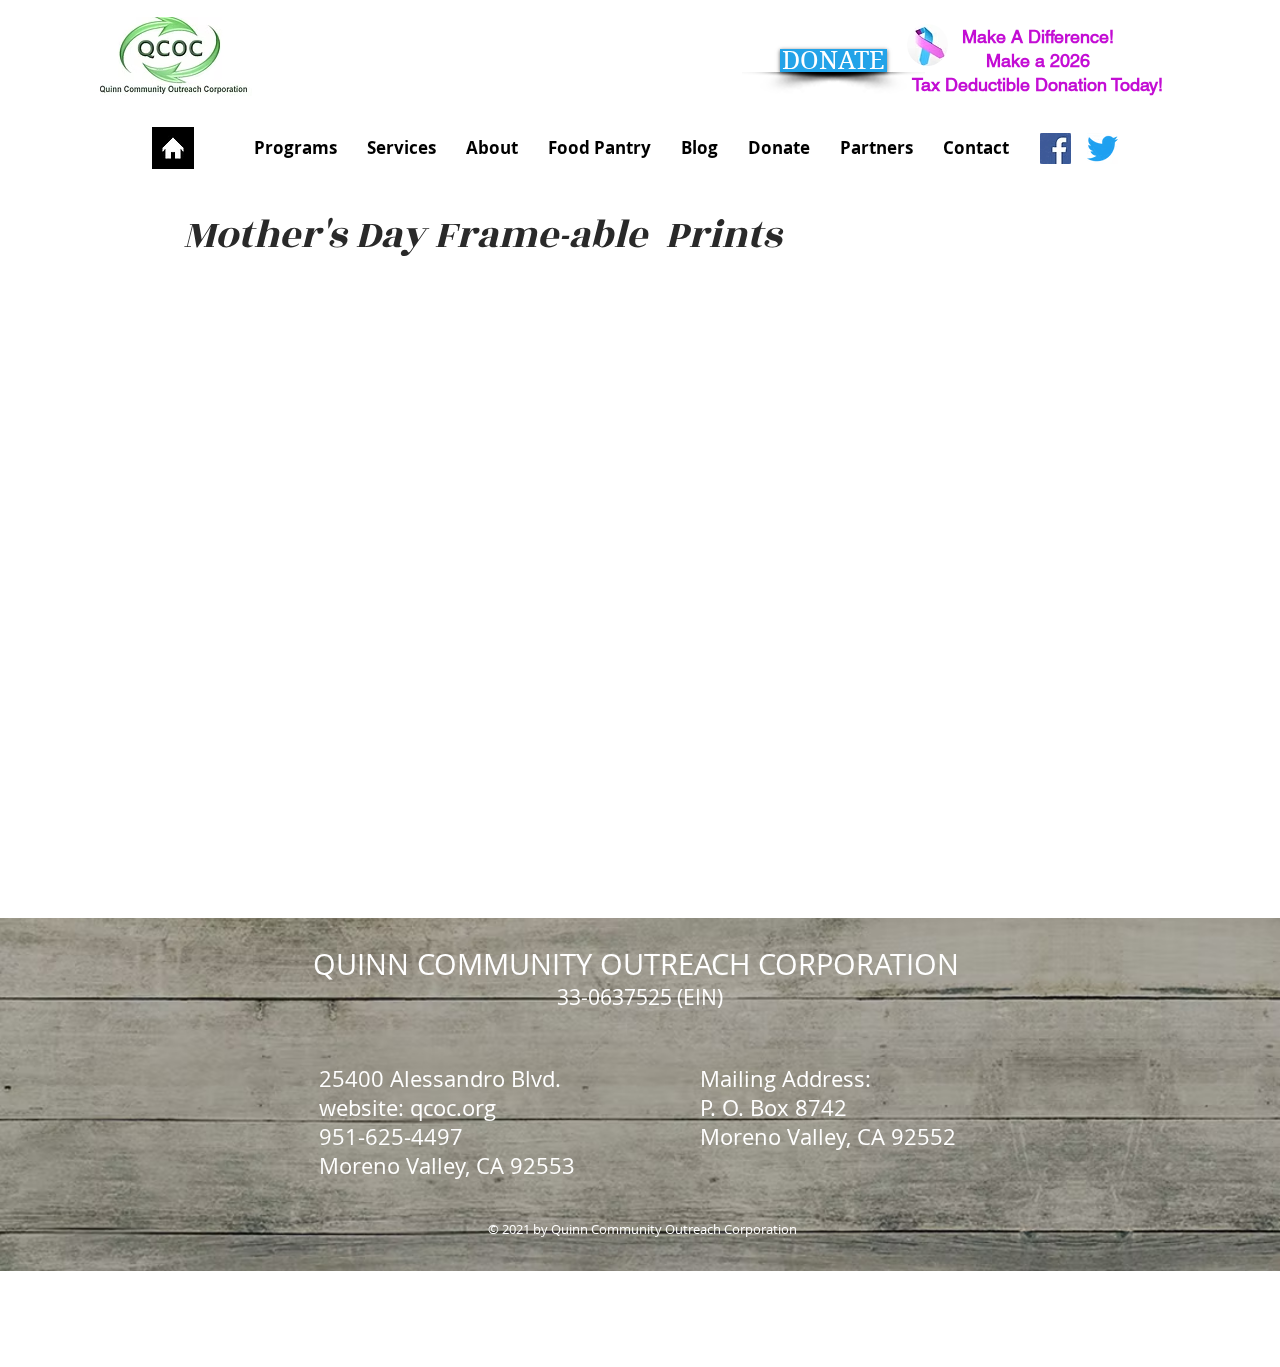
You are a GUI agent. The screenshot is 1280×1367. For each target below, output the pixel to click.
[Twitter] (1102, 148)
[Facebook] (1055, 148)
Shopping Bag (201, 616)
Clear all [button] (168, 278)
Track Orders (197, 594)
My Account (200, 574)
